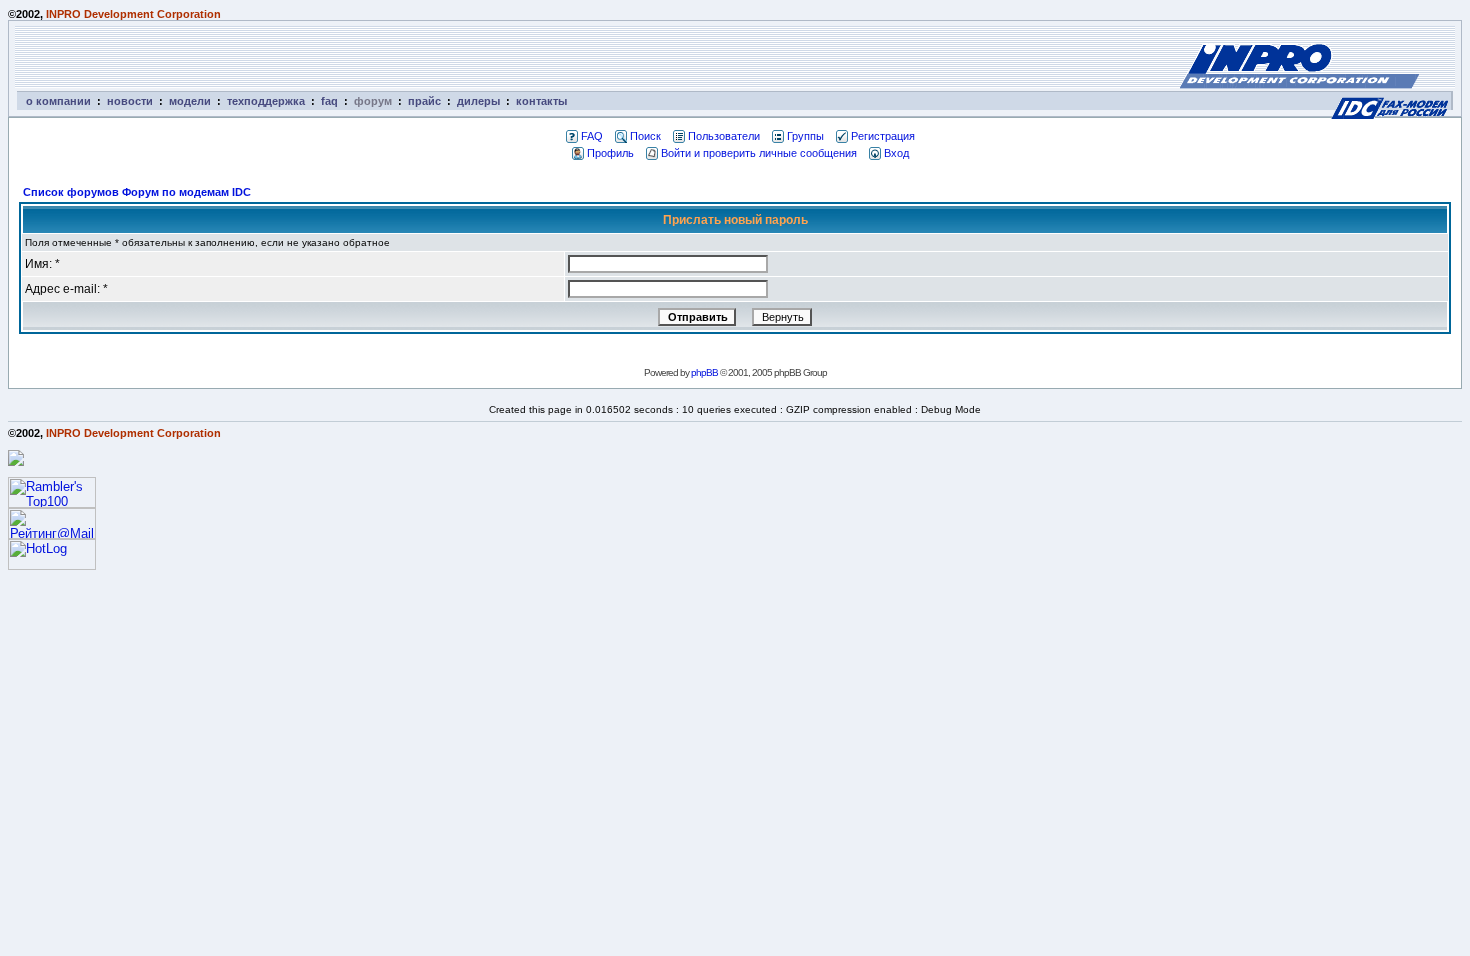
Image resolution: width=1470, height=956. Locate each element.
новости (130, 101)
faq (329, 101)
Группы (805, 136)
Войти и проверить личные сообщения (759, 153)
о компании (58, 101)
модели (190, 101)
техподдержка (266, 101)
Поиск (645, 136)
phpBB (704, 372)
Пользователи (724, 136)
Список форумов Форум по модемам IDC (137, 192)
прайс (424, 101)
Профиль (610, 153)
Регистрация (883, 136)
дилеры (478, 101)
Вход (896, 153)
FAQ (592, 136)
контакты (541, 101)
